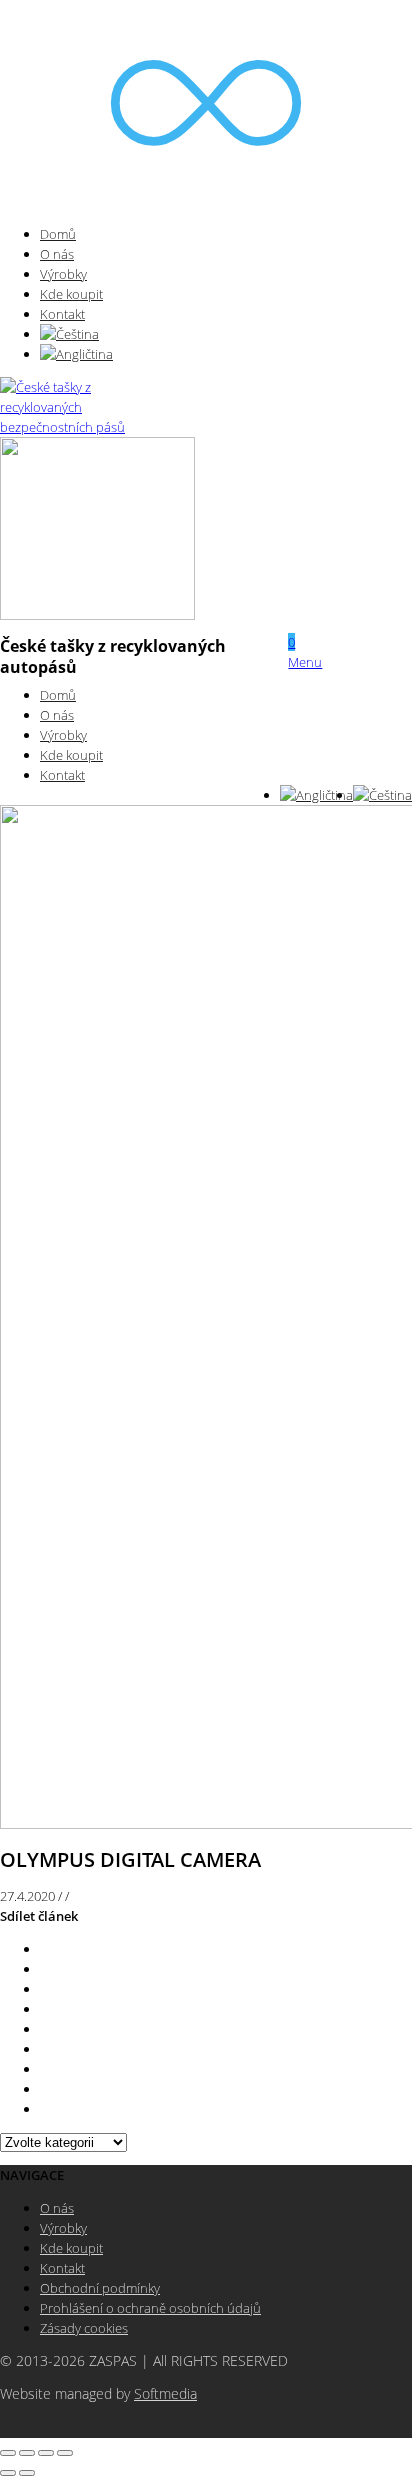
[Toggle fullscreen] (46, 2453)
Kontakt (62, 314)
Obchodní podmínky (100, 2288)
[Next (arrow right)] (27, 2473)
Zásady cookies (84, 2328)
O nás (57, 254)
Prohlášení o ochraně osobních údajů (150, 2308)
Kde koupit (71, 294)
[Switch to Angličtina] (76, 354)
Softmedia (165, 2394)
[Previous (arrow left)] (8, 2473)
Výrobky (63, 274)
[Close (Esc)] (8, 2453)
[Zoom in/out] (65, 2453)
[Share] (27, 2453)
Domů (58, 234)
